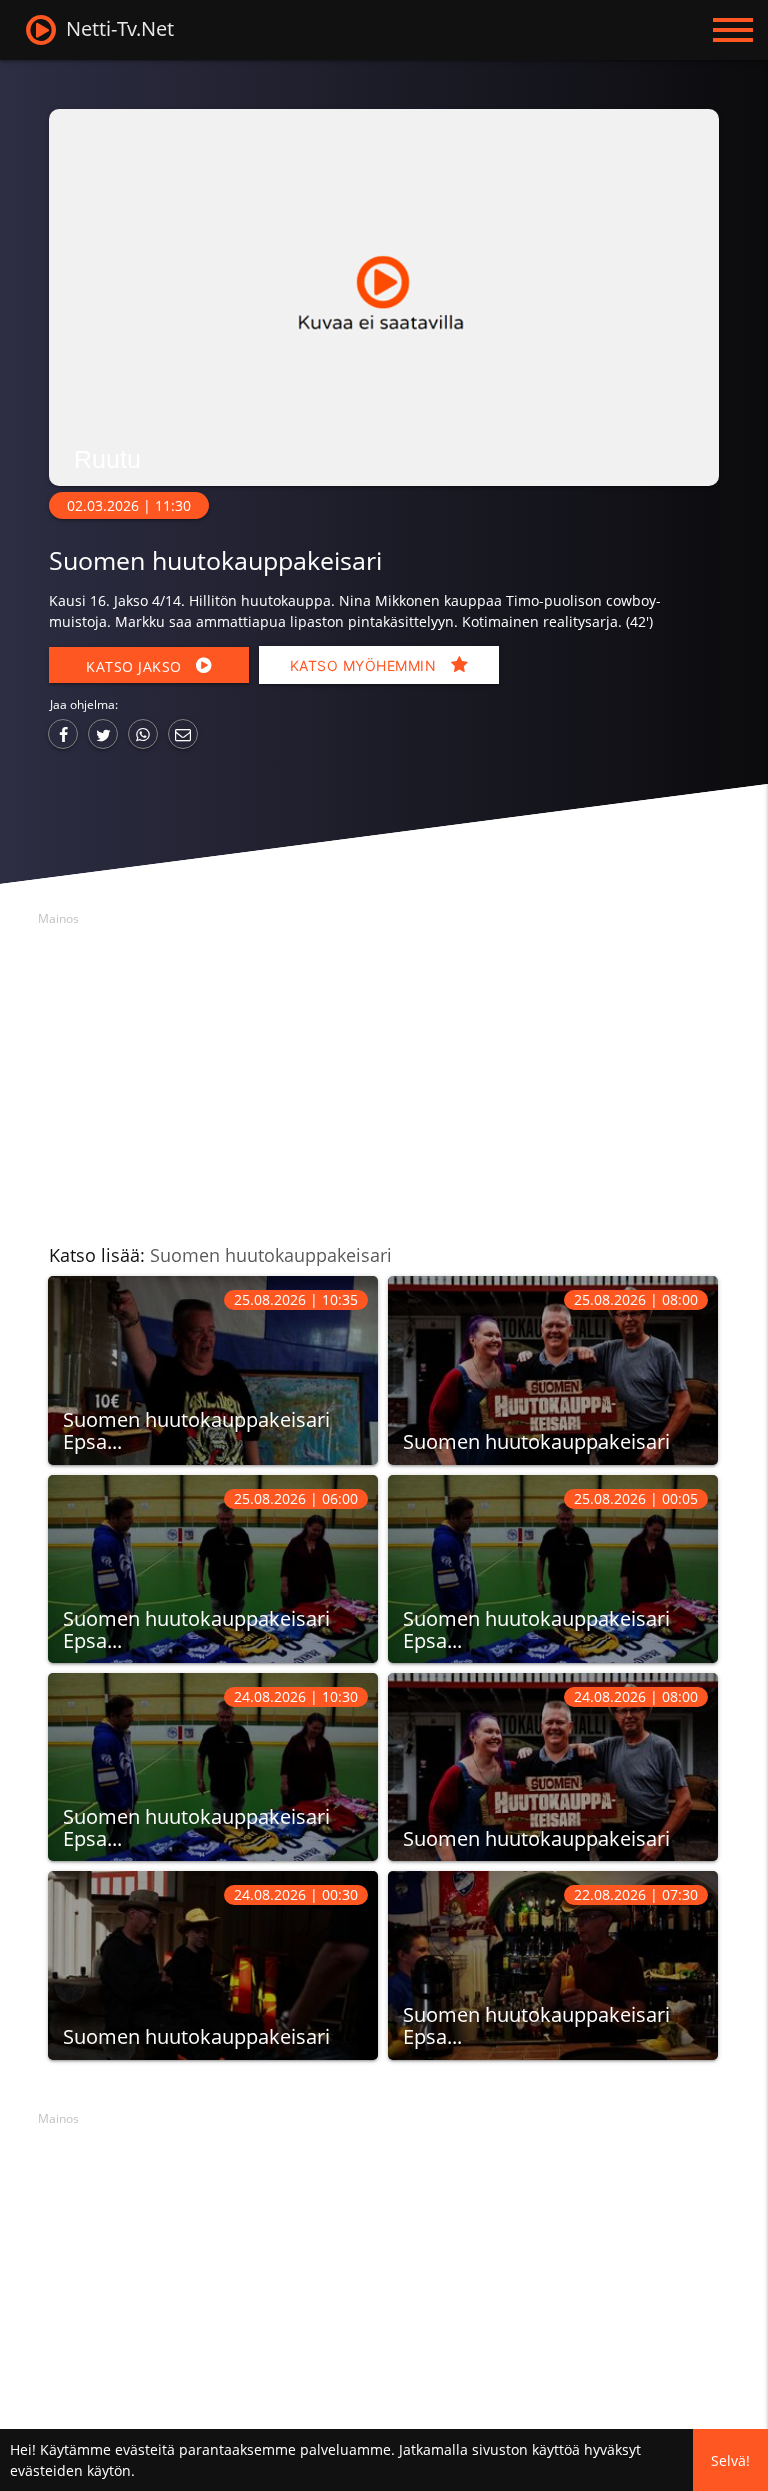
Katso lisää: (220, 1255)
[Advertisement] (383, 1073)
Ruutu (107, 459)
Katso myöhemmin (365, 665)
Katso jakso (136, 666)
